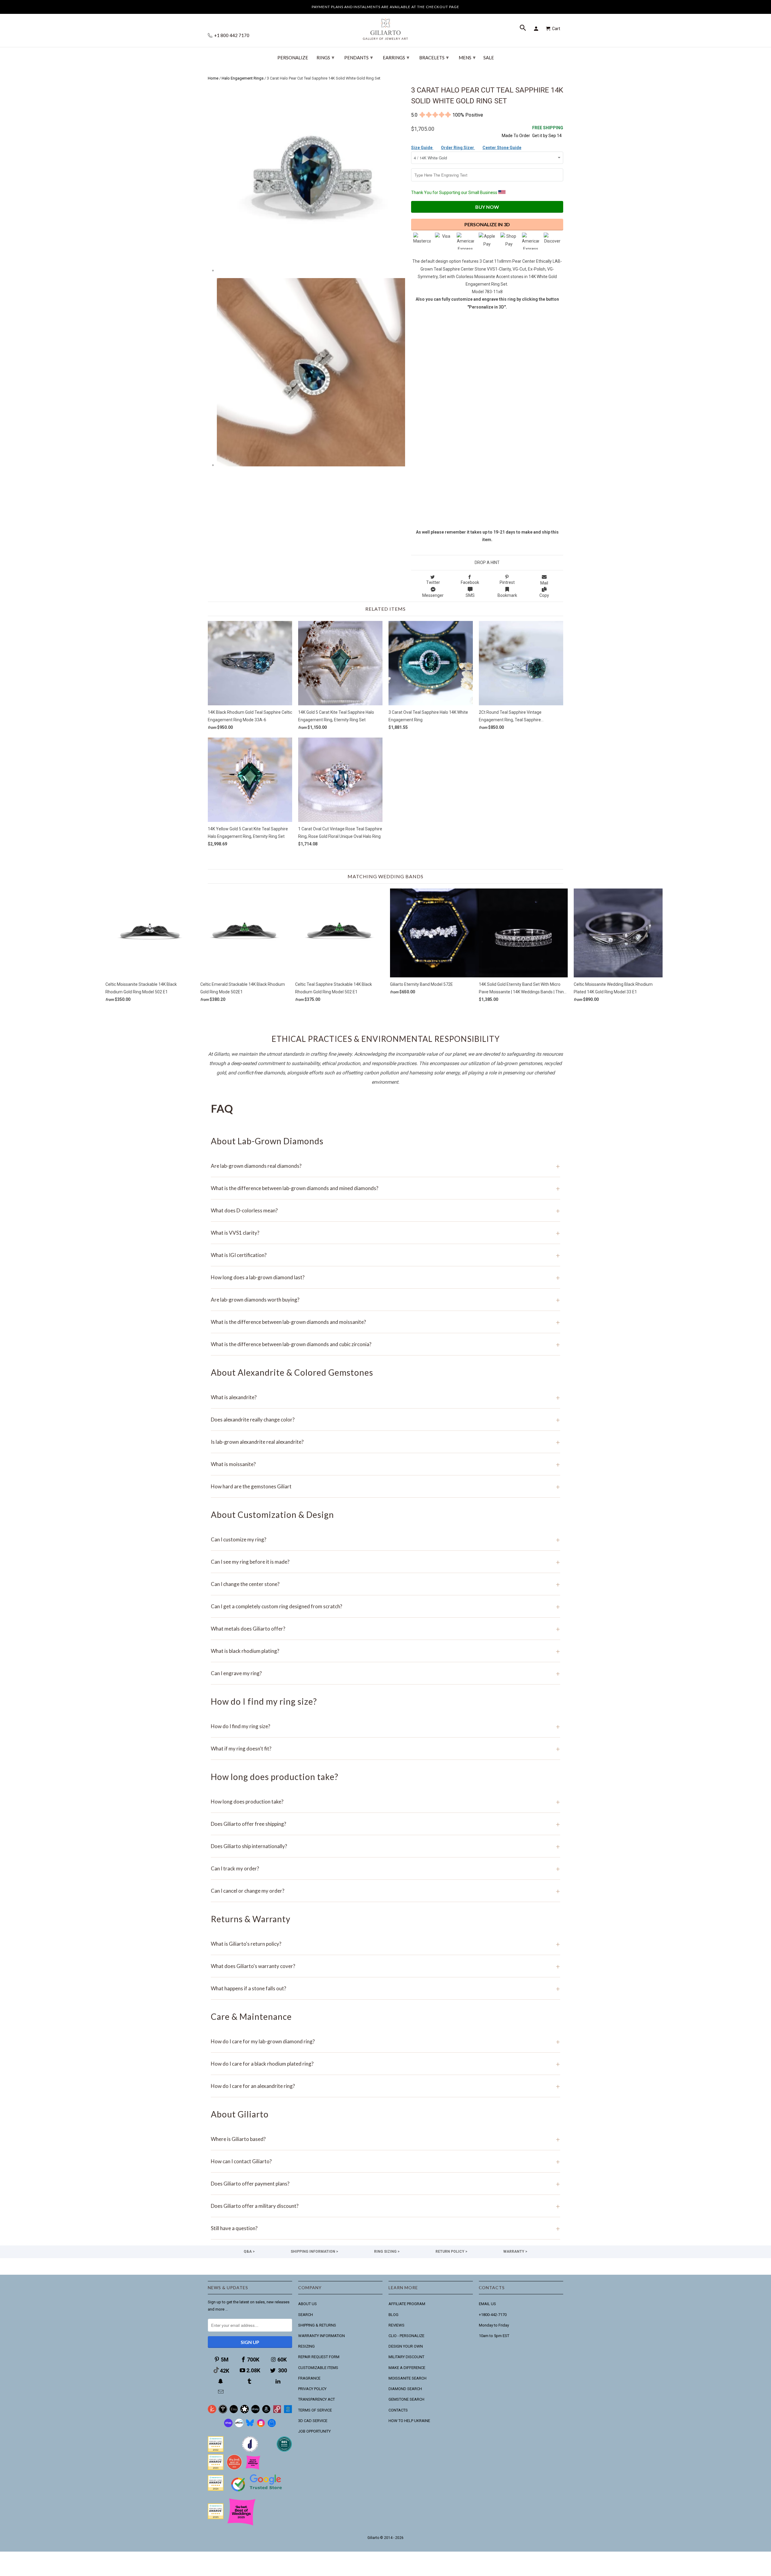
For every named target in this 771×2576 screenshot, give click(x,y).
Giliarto (373, 2538)
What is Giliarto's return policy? (385, 1944)
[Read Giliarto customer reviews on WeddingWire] (284, 2451)
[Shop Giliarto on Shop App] (228, 2426)
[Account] (537, 29)
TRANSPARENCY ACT (317, 2399)
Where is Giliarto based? (385, 2139)
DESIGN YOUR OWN (406, 2346)
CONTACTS (398, 2410)
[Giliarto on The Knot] (212, 2412)
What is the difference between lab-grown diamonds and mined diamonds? (385, 1188)
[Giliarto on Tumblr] (250, 2381)
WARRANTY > (515, 2252)
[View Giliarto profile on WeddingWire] (216, 2451)
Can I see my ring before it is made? (385, 1562)
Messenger (433, 595)
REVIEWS (396, 2325)
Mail (544, 583)
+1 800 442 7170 (231, 35)
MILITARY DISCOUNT (406, 2357)
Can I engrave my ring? (385, 1673)
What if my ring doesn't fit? (385, 1749)
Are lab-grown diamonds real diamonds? (385, 1166)
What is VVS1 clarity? (385, 1233)
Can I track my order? (385, 1868)
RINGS (325, 57)
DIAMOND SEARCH (405, 2389)
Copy (544, 595)
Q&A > (249, 2252)
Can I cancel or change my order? (385, 1891)
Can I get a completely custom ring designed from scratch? (385, 1606)
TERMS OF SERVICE (315, 2410)
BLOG (393, 2315)
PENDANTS (359, 57)
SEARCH (306, 2315)
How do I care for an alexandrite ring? (385, 2086)
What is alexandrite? (385, 1397)
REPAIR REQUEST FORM (319, 2357)
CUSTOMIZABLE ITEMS (318, 2368)
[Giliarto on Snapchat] (221, 2381)
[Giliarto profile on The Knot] (216, 2518)
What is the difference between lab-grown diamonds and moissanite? (385, 1322)
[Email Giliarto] (221, 2392)
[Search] (523, 29)
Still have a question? (385, 2228)
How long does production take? (385, 1802)
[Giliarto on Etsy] (234, 2412)
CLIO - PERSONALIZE (406, 2336)
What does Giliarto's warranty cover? (385, 1966)
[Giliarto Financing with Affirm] (239, 2426)
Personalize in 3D (487, 224)
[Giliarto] (385, 27)
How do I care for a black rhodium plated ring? (385, 2064)
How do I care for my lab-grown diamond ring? (385, 2041)
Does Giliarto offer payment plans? (385, 2184)
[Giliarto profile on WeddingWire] (216, 2489)
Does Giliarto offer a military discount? (385, 2206)
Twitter (433, 582)
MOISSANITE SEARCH (407, 2378)
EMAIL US (487, 2304)
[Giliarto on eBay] (255, 2412)
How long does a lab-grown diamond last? (385, 1277)
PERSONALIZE (293, 58)
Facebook (470, 582)
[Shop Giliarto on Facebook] (272, 2426)
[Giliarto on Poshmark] (277, 2412)
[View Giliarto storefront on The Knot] (234, 2469)
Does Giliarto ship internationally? (385, 1846)
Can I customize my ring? (385, 1539)
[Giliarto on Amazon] (266, 2412)
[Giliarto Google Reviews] (245, 2412)
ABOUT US (307, 2304)
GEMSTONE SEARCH (406, 2399)
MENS (467, 57)
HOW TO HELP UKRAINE (409, 2421)
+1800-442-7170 (493, 2315)
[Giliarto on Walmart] (288, 2412)
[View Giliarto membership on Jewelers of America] (250, 2451)
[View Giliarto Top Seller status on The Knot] (253, 2469)
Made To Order (516, 136)
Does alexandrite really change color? (385, 1420)
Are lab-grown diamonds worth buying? (385, 1300)
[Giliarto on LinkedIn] (279, 2381)
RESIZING (306, 2346)
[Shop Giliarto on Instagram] (261, 2426)
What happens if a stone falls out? (385, 1988)
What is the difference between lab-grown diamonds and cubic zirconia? (385, 1344)
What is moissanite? (385, 1464)
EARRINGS (396, 57)
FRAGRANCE (309, 2378)
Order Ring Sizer (458, 148)
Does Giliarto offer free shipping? (385, 1824)
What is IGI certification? (385, 1255)
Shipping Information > (314, 2252)
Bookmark (507, 595)
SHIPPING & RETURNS (317, 2325)
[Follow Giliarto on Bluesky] (250, 2426)
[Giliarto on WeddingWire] (223, 2412)
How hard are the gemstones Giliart (385, 1486)
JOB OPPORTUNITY (314, 2431)
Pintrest (507, 582)
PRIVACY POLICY (312, 2389)
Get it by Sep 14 (548, 132)
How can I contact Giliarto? (385, 2161)
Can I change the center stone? (385, 1584)
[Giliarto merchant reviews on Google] (258, 2492)
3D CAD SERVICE (313, 2421)
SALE (489, 58)
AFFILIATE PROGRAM (407, 2304)
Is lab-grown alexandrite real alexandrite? (385, 1442)
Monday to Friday (494, 2325)
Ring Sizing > (387, 2252)
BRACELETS (434, 57)
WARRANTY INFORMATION (322, 2336)
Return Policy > (451, 2252)
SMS (470, 595)
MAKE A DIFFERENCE (407, 2368)
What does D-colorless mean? (385, 1210)
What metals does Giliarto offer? (385, 1629)
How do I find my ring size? (385, 1726)
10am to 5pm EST (494, 2336)
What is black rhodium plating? (385, 1651)
